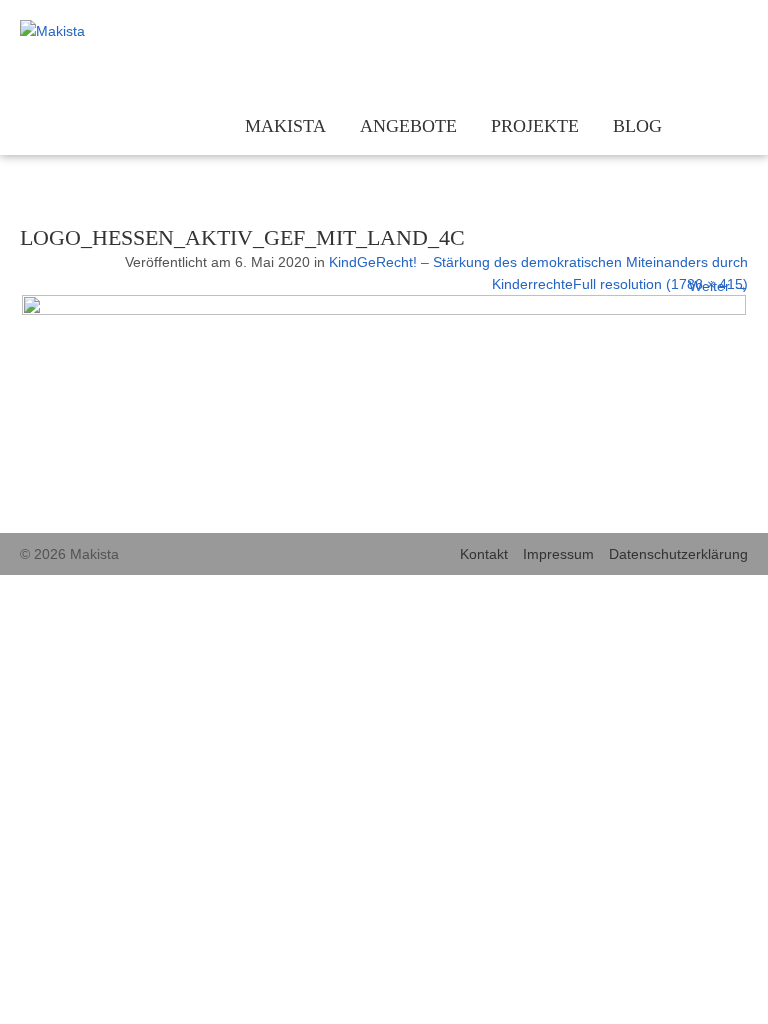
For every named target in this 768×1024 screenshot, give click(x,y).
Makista (285, 126)
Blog (637, 126)
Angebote (408, 126)
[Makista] (105, 31)
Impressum (558, 554)
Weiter (718, 286)
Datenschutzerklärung (678, 554)
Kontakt (484, 554)
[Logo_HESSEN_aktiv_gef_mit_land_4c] (384, 310)
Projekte (535, 126)
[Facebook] (705, 32)
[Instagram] (675, 32)
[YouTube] (735, 32)
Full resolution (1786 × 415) (660, 284)
